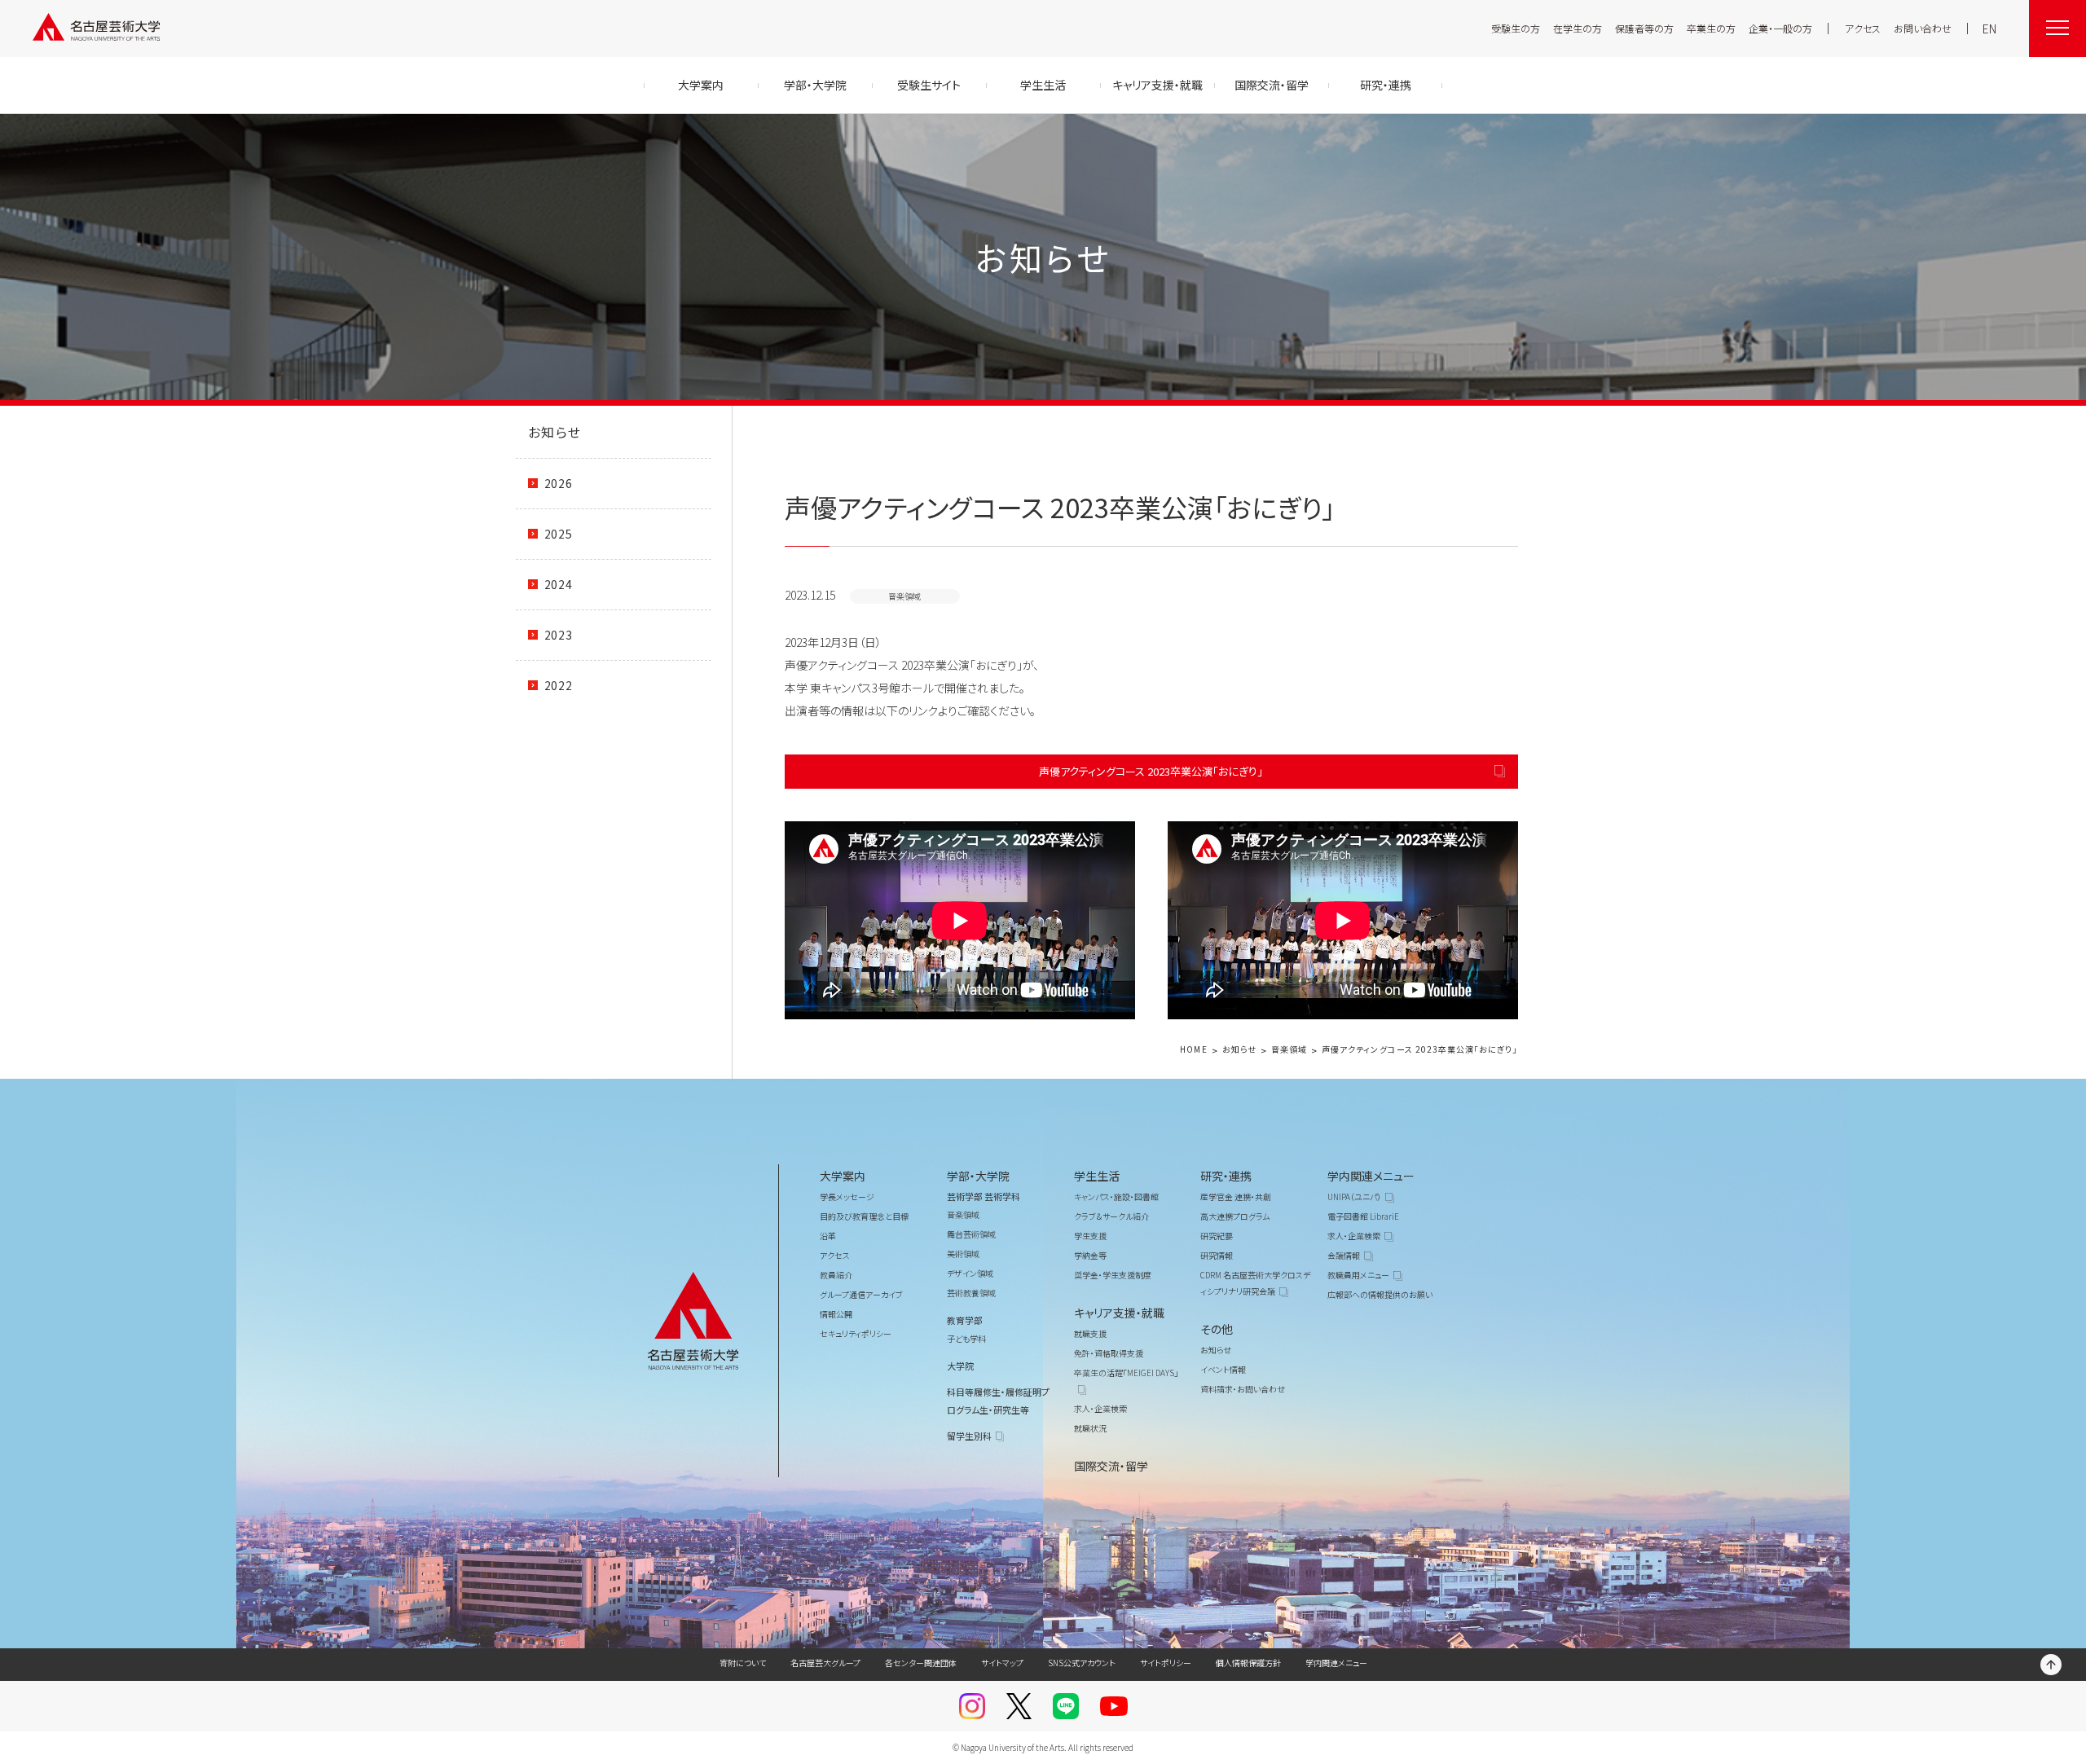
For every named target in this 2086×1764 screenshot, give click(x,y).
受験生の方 (1516, 28)
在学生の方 (1578, 28)
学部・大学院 (978, 1176)
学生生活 (1097, 1176)
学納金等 (1090, 1255)
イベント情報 (1223, 1369)
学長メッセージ (847, 1197)
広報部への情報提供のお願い (1380, 1294)
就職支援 (1090, 1333)
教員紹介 (836, 1275)
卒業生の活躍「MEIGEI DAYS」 (1126, 1372)
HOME (1193, 1050)
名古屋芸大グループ (825, 1663)
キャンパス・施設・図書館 (1116, 1197)
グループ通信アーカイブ (861, 1294)
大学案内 (843, 1176)
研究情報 (1217, 1255)
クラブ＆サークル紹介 (1111, 1216)
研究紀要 (1217, 1236)
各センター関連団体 (921, 1663)
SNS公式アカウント (1082, 1663)
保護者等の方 (1644, 28)
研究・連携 (1226, 1176)
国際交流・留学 (1111, 1466)
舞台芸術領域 (971, 1234)
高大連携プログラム (1235, 1216)
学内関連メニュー (1371, 1176)
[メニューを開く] (2057, 29)
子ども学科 (966, 1338)
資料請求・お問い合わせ (1243, 1389)
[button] (960, 920)
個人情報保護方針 (1248, 1663)
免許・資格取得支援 (1109, 1353)
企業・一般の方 (1780, 28)
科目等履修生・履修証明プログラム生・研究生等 (998, 1401)
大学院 (960, 1366)
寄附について (743, 1663)
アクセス (1863, 28)
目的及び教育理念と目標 (864, 1216)
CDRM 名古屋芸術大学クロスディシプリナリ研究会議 (1255, 1283)
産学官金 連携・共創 (1236, 1197)
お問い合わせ (1923, 28)
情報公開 (836, 1314)
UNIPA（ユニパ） (1354, 1197)
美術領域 (963, 1254)
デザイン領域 (970, 1273)
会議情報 (1344, 1255)
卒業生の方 (1711, 28)
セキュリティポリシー (856, 1333)
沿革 (828, 1236)
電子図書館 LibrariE (1363, 1216)
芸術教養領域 (971, 1293)
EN (1989, 29)
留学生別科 (969, 1436)
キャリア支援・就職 (1119, 1313)
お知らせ (555, 432)
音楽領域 (1289, 1050)
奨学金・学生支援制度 (1113, 1275)
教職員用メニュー (1358, 1275)
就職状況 (1090, 1428)
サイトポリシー (1166, 1663)
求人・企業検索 (1100, 1408)
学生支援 (1090, 1236)
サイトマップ (1002, 1663)
